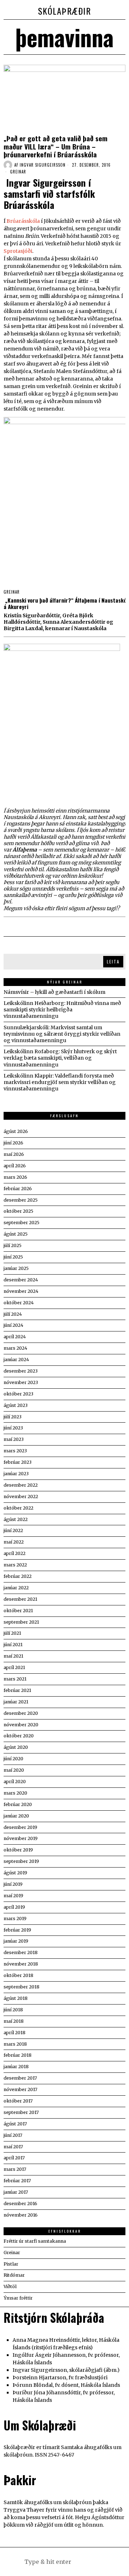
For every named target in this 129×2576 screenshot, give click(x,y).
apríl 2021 (14, 1667)
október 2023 (18, 1394)
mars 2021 (15, 1679)
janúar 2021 (16, 1702)
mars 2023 (15, 1451)
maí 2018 (14, 2021)
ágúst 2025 (16, 1234)
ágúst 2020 (16, 1747)
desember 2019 (20, 1827)
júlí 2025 (13, 1245)
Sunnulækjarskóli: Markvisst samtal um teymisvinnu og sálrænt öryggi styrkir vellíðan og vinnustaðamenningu (62, 1034)
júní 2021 (13, 1645)
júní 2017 (13, 2135)
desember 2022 (21, 1485)
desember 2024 (21, 1280)
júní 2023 (13, 1428)
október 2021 (18, 1611)
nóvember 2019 (21, 1838)
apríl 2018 (15, 2033)
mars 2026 (15, 1177)
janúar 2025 (16, 1268)
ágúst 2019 (15, 1873)
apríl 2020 (15, 1782)
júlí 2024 (13, 1314)
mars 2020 (15, 1793)
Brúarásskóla (23, 221)
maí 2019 (13, 1896)
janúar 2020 (16, 1816)
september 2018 (21, 1987)
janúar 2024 (16, 1360)
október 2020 (19, 1736)
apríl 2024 (15, 1337)
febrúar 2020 (18, 1804)
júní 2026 (13, 1143)
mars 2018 (15, 2044)
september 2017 (21, 2112)
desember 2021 (20, 1599)
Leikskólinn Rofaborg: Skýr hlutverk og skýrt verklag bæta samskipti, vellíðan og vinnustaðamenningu (60, 1058)
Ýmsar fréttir (18, 2298)
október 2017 (18, 2101)
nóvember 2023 (21, 1382)
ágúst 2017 (15, 2124)
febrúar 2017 (17, 2181)
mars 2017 (15, 2169)
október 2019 (18, 1850)
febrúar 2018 (18, 2055)
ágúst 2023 (16, 1405)
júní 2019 (13, 1884)
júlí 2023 (13, 1417)
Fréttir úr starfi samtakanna (35, 2241)
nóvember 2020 (21, 1725)
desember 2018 (21, 1952)
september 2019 (21, 1861)
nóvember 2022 (21, 1496)
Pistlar (11, 2264)
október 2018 (18, 1975)
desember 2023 (21, 1371)
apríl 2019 (14, 1907)
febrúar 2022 (18, 1576)
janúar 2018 (16, 2067)
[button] (100, 2562)
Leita (113, 961)
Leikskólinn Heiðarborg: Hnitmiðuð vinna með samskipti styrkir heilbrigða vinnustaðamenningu (62, 1010)
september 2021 (21, 1622)
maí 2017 (13, 2147)
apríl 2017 (14, 2158)
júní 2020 (13, 1759)
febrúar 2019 (17, 1930)
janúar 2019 (16, 1941)
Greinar (18, 172)
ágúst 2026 (16, 1131)
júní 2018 (13, 2010)
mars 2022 (15, 1565)
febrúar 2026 (18, 1189)
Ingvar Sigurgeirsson (43, 165)
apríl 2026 (15, 1166)
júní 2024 (13, 1325)
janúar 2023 (16, 1474)
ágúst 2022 (16, 1519)
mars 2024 (15, 1348)
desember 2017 (20, 2078)
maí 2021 (13, 1656)
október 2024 (19, 1303)
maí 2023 (14, 1439)
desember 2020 (21, 1713)
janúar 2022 (16, 1588)
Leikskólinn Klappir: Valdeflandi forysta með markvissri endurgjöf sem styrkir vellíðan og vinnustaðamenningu (60, 1082)
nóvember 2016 (21, 2215)
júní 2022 (13, 1530)
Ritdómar (14, 2275)
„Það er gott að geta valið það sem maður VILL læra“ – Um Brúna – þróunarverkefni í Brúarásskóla (56, 146)
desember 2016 (20, 2204)
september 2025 (21, 1223)
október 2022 (18, 1508)
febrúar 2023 (18, 1462)
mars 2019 (15, 1918)
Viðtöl (10, 2286)
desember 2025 (21, 1200)
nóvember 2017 (20, 2089)
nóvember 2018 (21, 1964)
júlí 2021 (12, 1633)
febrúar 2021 (17, 1690)
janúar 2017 (16, 2192)
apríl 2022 (15, 1553)
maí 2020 (14, 1770)
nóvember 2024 (21, 1291)
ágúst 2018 (16, 1998)
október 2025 (18, 1211)
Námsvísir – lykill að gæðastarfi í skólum (54, 992)
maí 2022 (14, 1542)
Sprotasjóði (18, 251)
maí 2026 (14, 1154)
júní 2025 (13, 1257)
